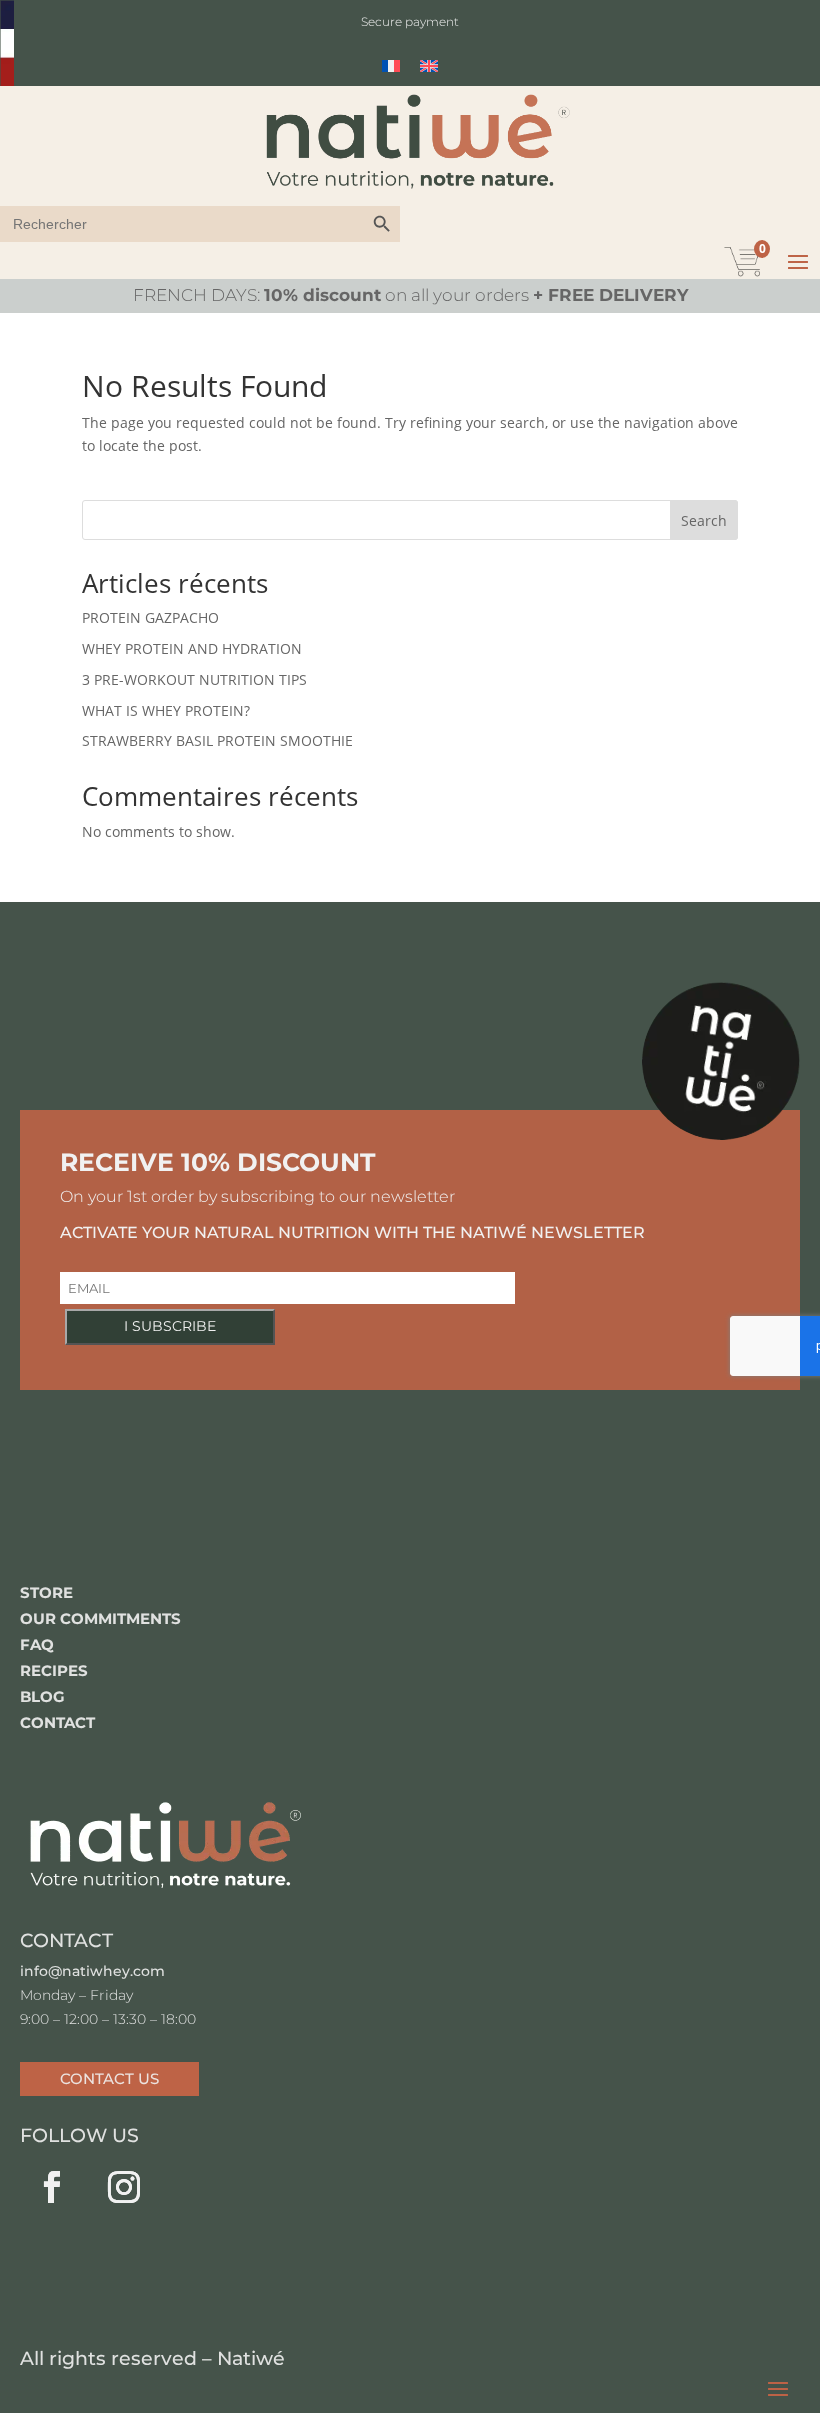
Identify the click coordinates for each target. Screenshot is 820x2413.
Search (704, 520)
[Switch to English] (429, 65)
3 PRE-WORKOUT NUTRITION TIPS (194, 679)
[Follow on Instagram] (124, 2187)
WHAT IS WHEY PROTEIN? (166, 710)
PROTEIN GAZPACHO (150, 617)
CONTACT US (109, 2078)
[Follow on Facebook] (52, 2187)
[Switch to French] (391, 65)
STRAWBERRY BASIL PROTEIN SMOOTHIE (217, 740)
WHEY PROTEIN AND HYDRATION (192, 648)
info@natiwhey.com (92, 1971)
